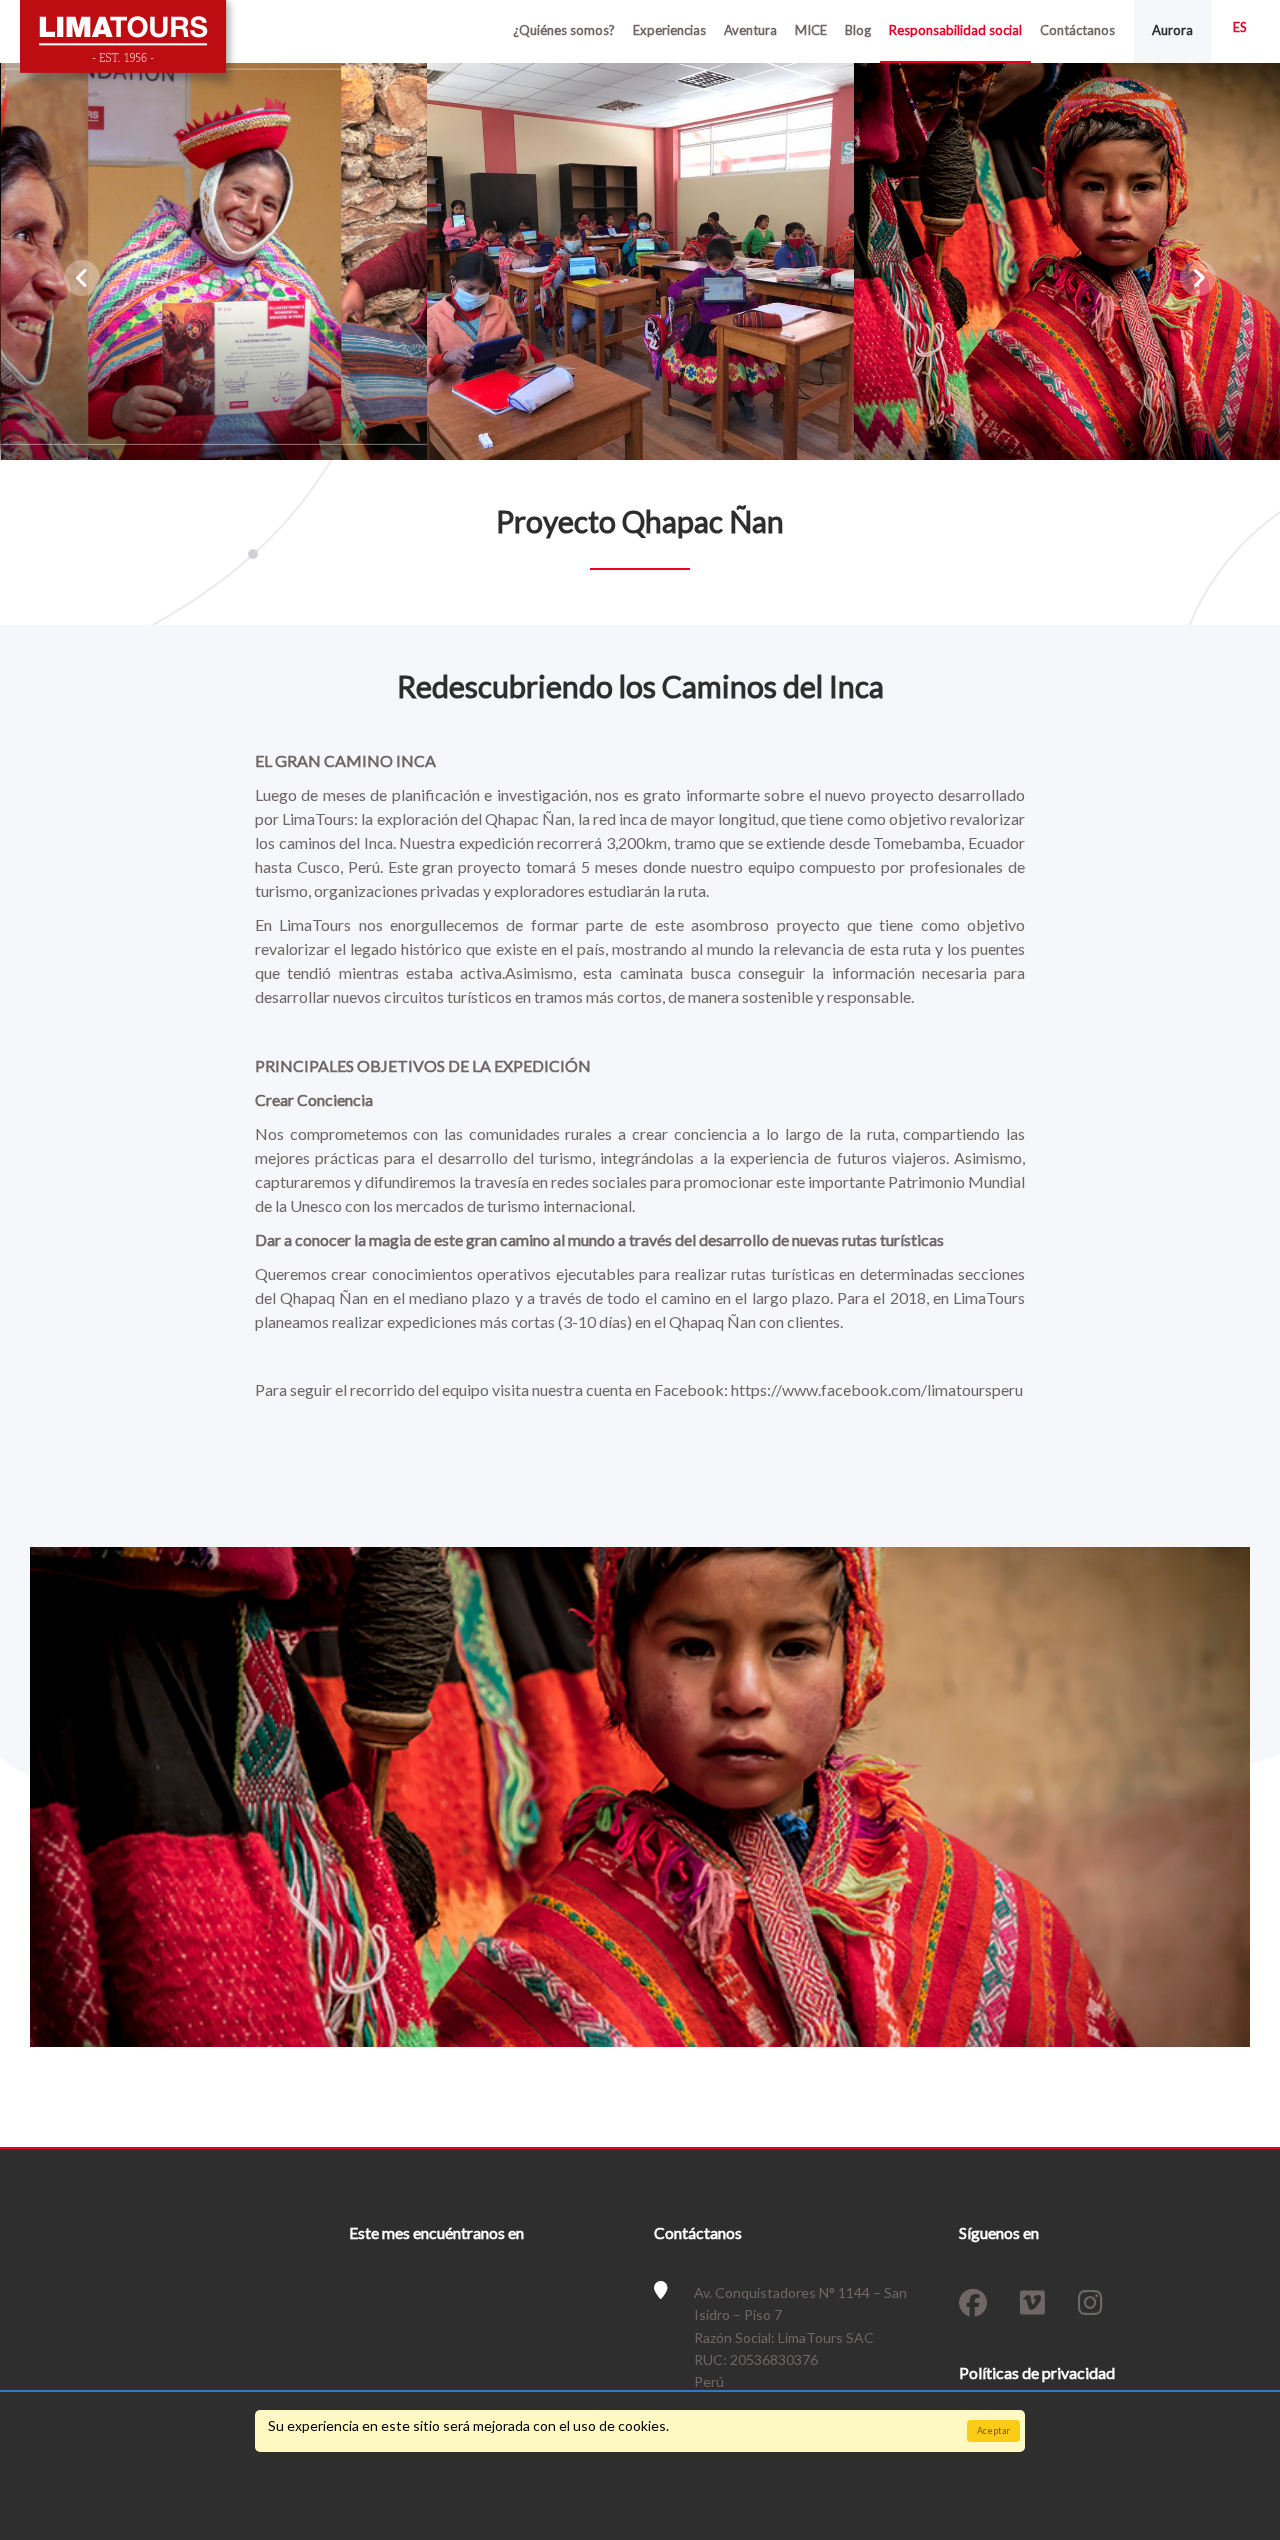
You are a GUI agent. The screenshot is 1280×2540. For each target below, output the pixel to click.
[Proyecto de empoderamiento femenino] (214, 260)
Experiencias (669, 30)
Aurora (1172, 30)
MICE (811, 30)
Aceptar (993, 2430)
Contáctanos (1077, 30)
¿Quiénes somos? (564, 30)
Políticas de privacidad (1037, 2372)
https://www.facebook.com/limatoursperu (877, 1389)
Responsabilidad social (955, 30)
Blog (858, 30)
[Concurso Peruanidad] (640, 260)
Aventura (750, 30)
